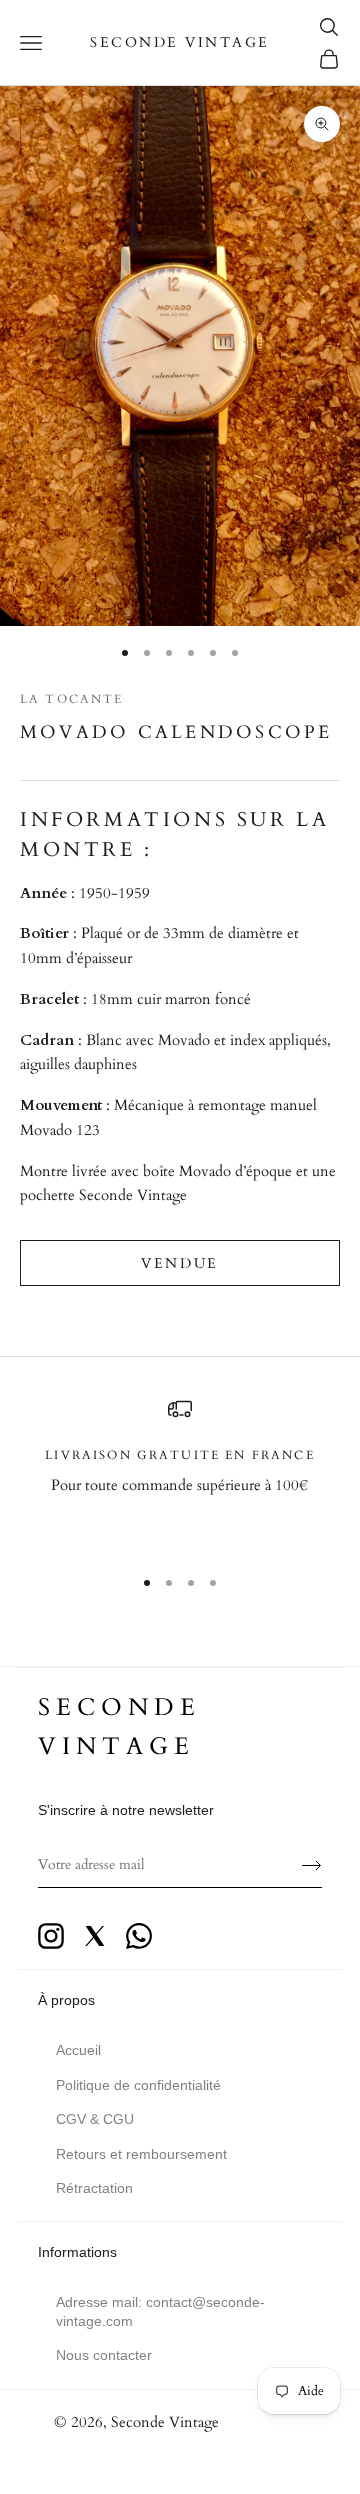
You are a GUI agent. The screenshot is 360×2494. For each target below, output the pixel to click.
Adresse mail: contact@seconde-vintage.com (160, 2311)
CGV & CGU (95, 2119)
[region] (180, 1472)
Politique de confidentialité (138, 2085)
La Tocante (72, 699)
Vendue (179, 1263)
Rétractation (94, 2188)
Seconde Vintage (165, 2422)
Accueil (78, 2050)
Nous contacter (104, 2355)
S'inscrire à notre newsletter (126, 1810)
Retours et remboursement (141, 2154)
